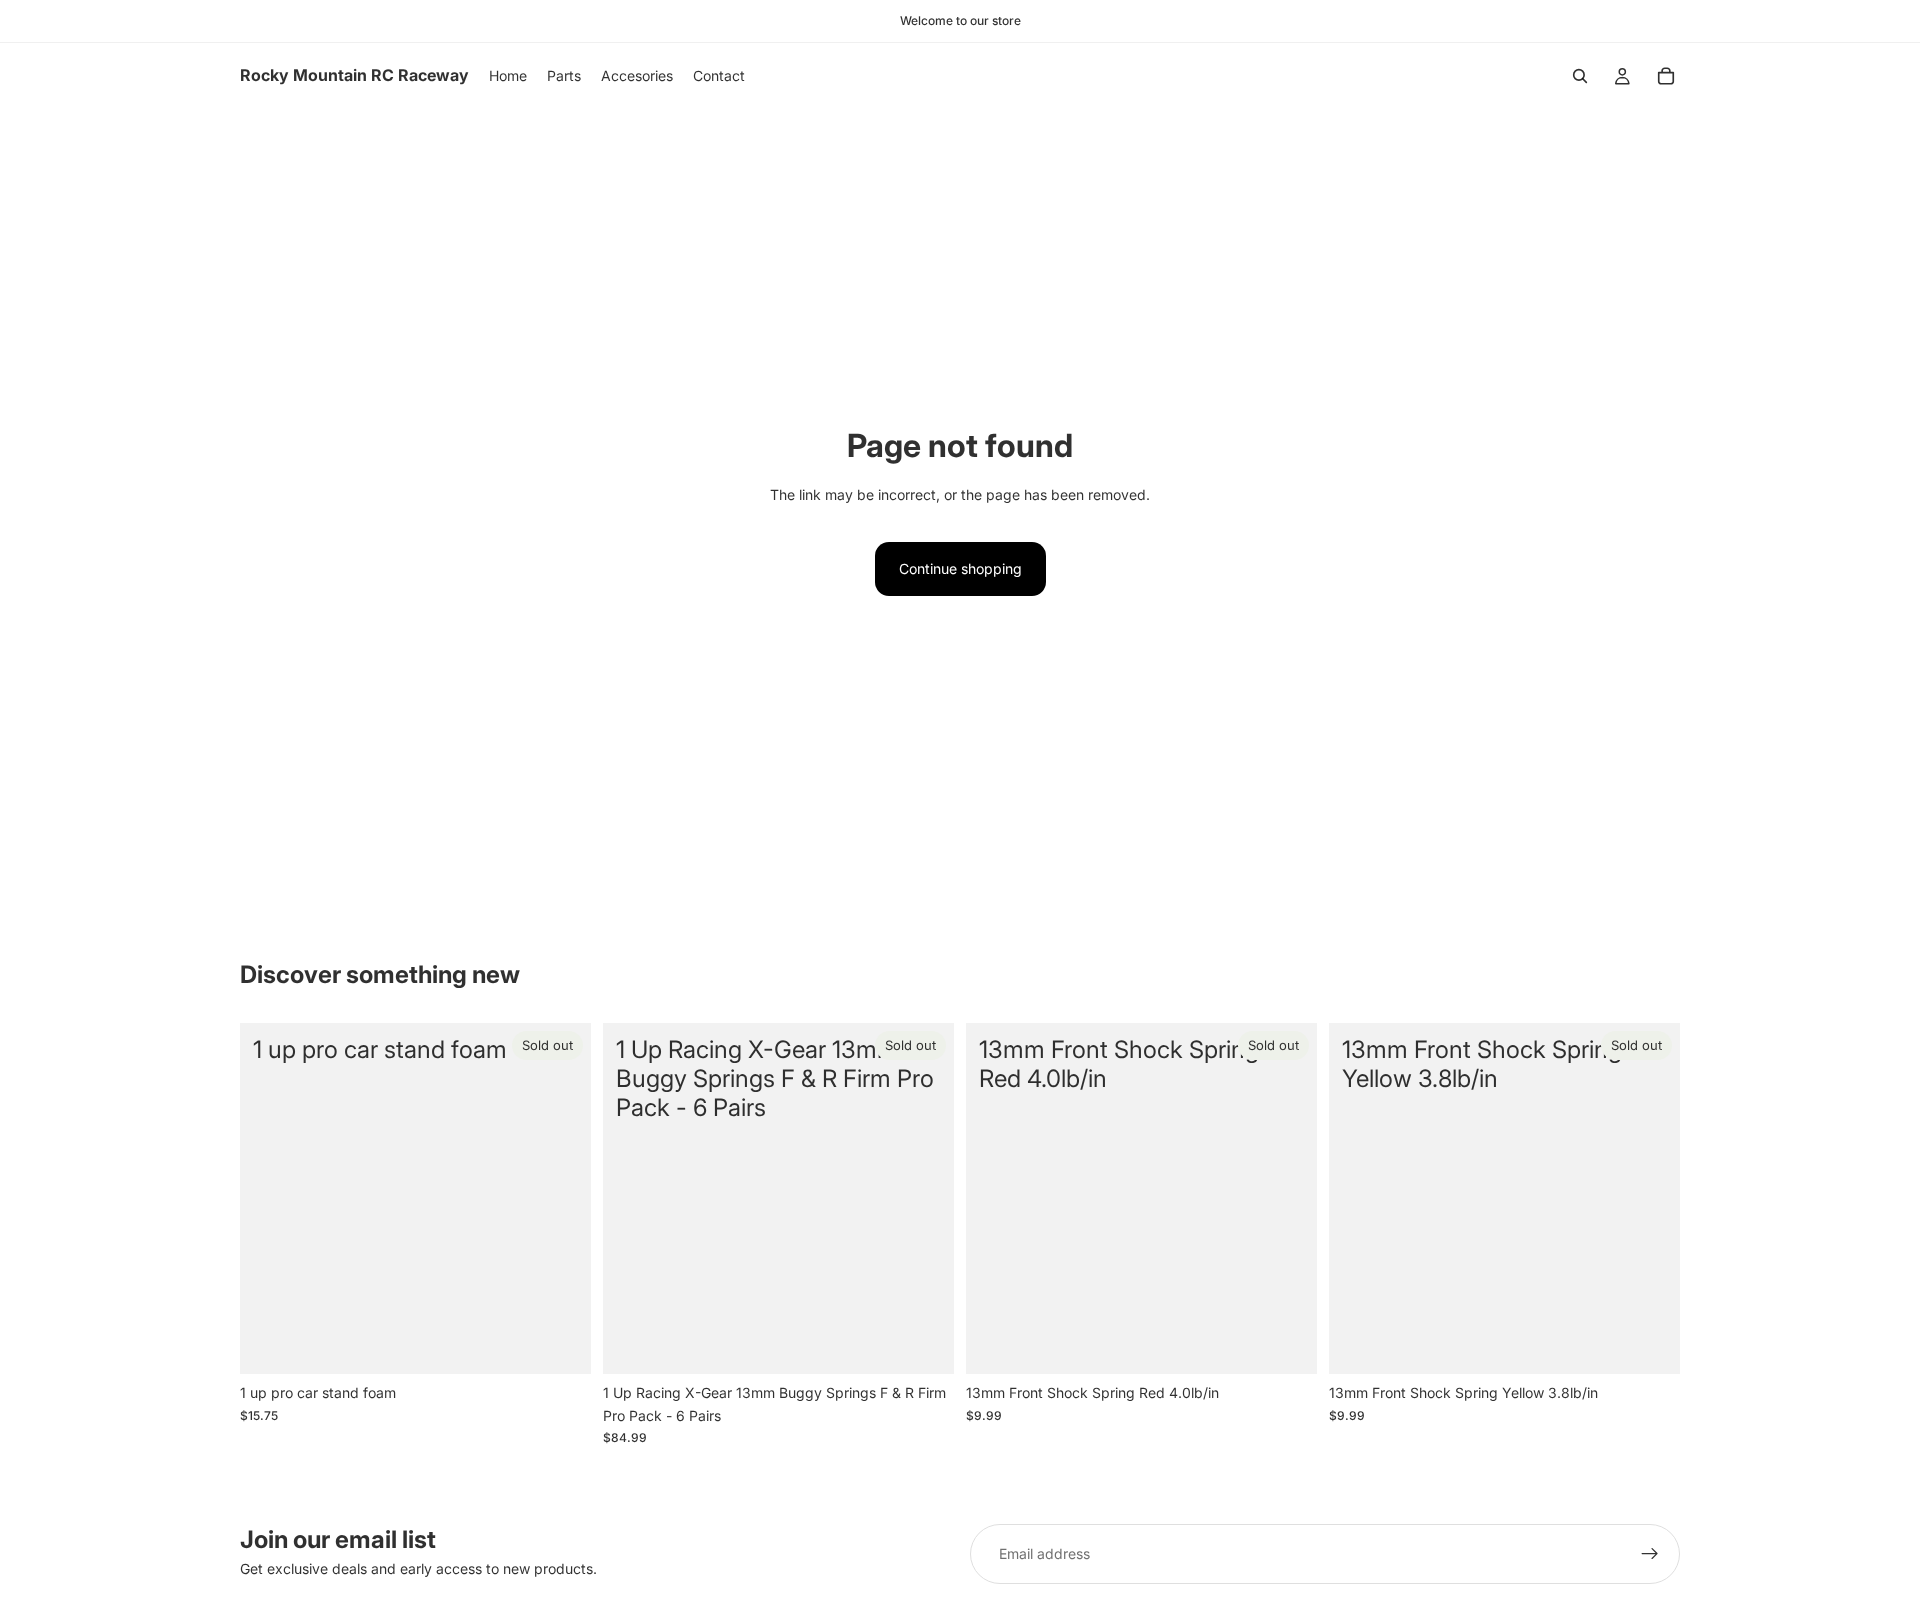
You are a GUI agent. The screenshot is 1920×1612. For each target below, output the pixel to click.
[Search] (1580, 76)
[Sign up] (1650, 1554)
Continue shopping (960, 568)
